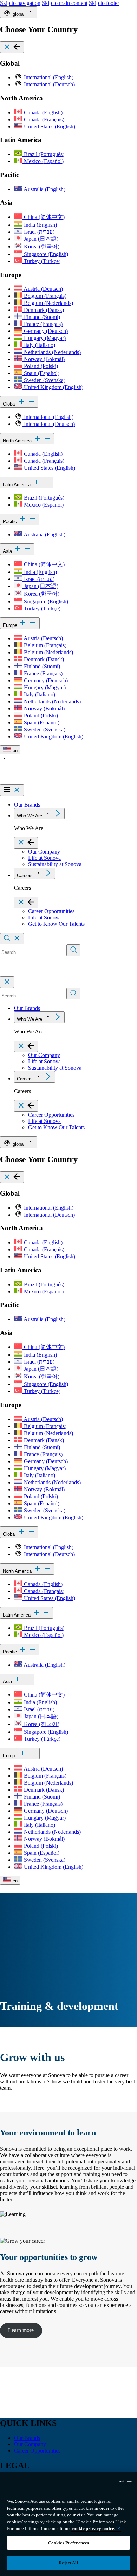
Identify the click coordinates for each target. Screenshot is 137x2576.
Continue (124, 2481)
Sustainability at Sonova (55, 864)
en (14, 751)
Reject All (68, 2563)
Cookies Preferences (68, 2543)
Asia (8, 551)
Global (10, 404)
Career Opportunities (51, 911)
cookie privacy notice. (93, 2528)
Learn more (21, 2330)
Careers (25, 875)
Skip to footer (104, 3)
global (19, 14)
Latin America (17, 485)
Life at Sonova (44, 858)
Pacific (11, 521)
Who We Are (30, 816)
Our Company (44, 852)
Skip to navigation (20, 3)
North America (18, 441)
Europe (11, 625)
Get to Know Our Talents (56, 924)
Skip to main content (65, 3)
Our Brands (27, 805)
